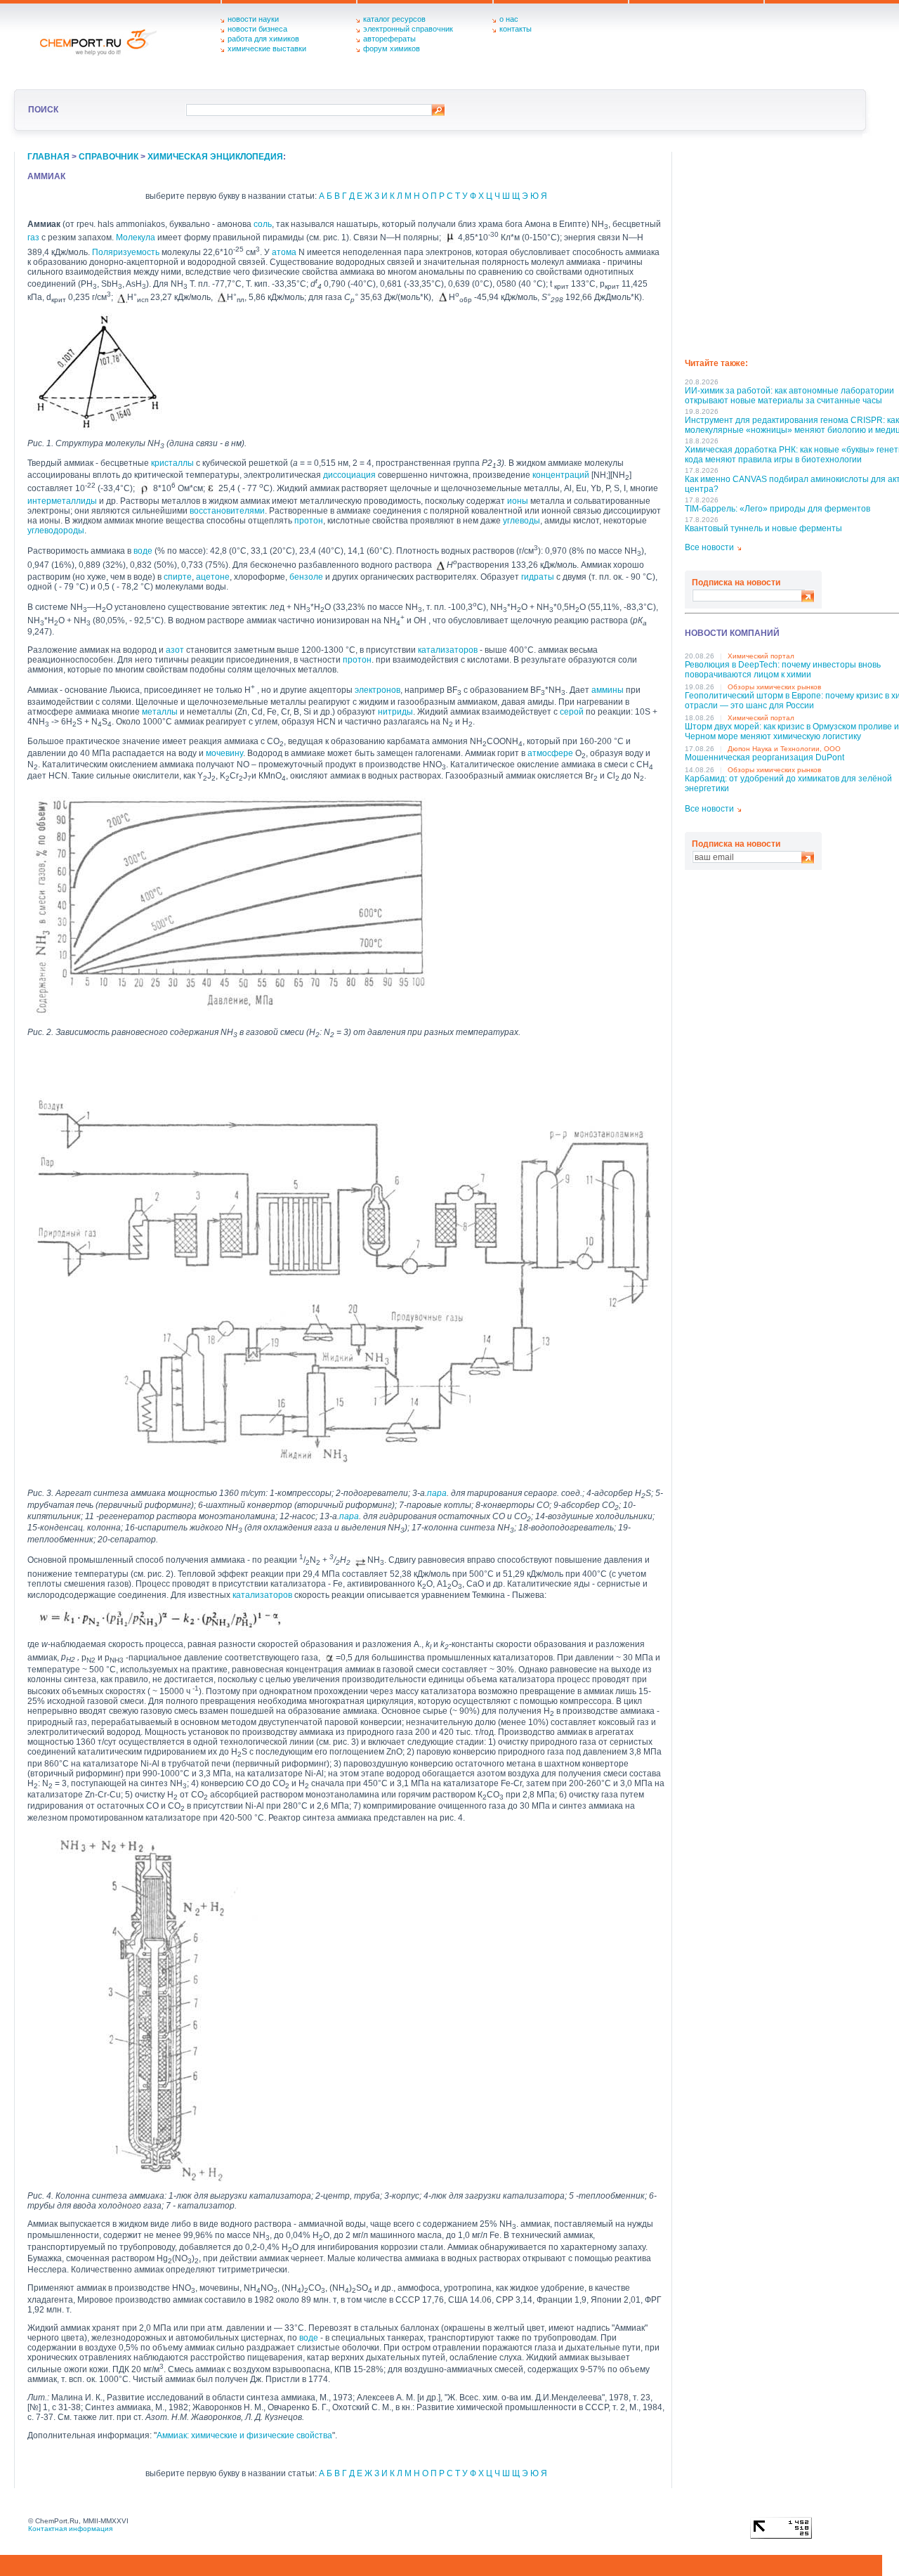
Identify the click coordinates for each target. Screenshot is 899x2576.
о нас (509, 19)
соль (263, 224)
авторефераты (389, 39)
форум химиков (392, 48)
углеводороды (56, 531)
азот (175, 650)
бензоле (306, 577)
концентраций (561, 475)
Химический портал (761, 656)
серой (572, 712)
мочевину (224, 753)
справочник (109, 157)
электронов (378, 690)
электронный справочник (408, 29)
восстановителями (227, 511)
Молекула (136, 238)
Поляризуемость (126, 252)
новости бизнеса (257, 29)
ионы (518, 501)
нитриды (395, 712)
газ (33, 238)
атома (284, 252)
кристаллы (172, 463)
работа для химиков (263, 39)
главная (48, 157)
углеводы (521, 521)
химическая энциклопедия (215, 157)
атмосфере (550, 753)
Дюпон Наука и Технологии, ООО (784, 749)
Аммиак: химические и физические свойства (244, 2435)
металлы (160, 712)
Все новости (709, 547)
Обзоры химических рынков (774, 687)
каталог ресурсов (394, 19)
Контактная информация (70, 2529)
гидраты (538, 577)
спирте (178, 577)
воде (143, 551)
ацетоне (213, 577)
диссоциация (349, 475)
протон (309, 521)
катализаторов (448, 650)
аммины (608, 690)
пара (437, 1493)
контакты (516, 29)
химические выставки (267, 48)
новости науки (253, 19)
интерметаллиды (62, 501)
